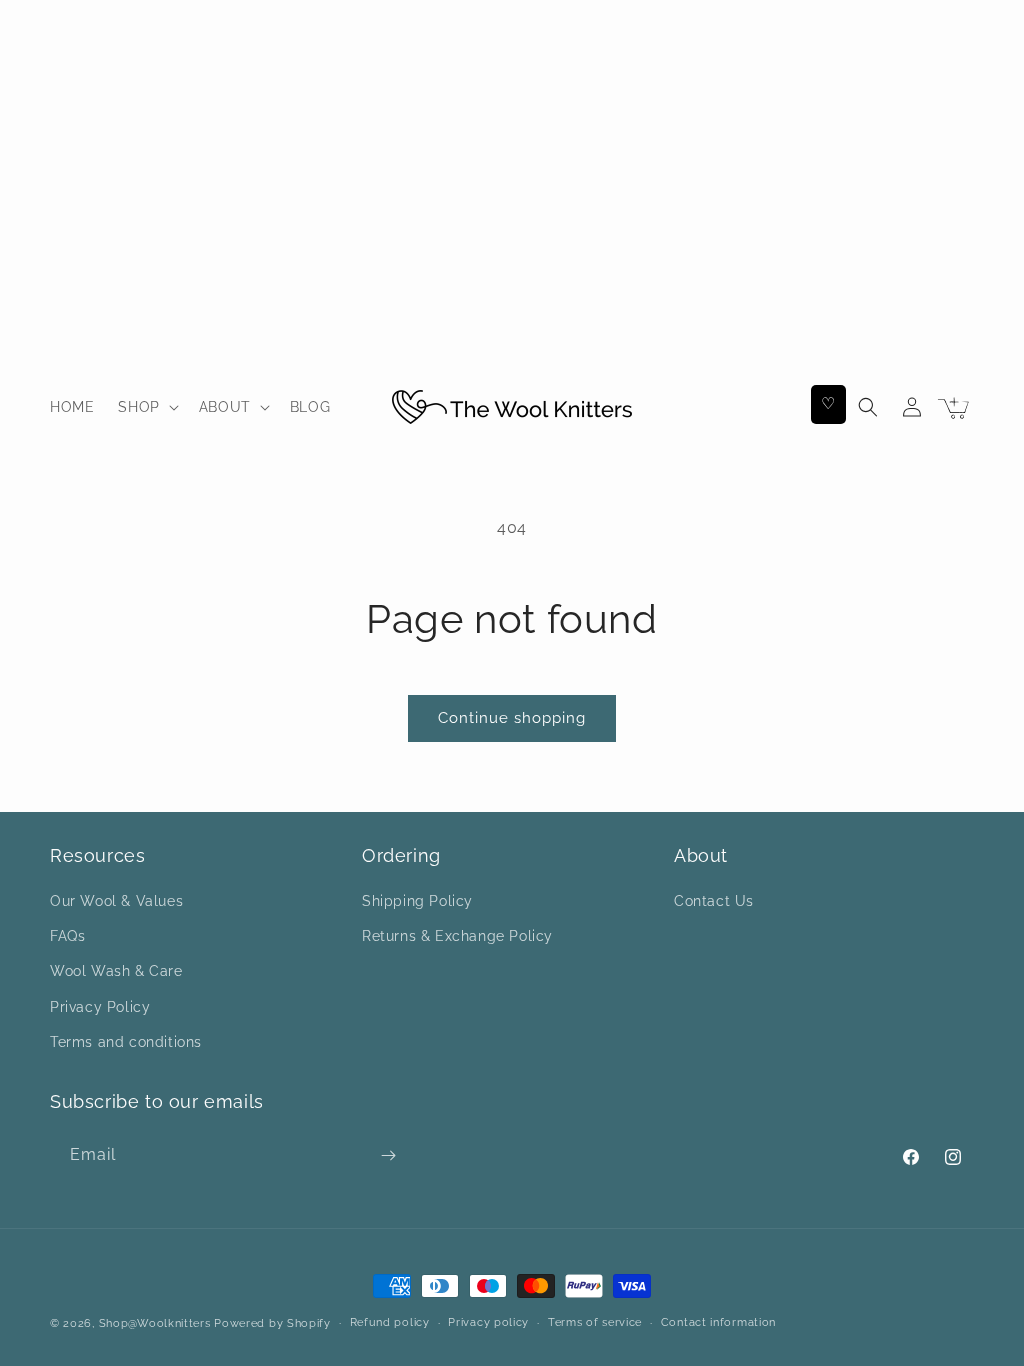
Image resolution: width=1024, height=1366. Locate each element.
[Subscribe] (388, 1155)
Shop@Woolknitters (155, 1323)
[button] (146, 407)
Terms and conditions (126, 1042)
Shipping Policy (417, 901)
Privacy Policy (100, 1007)
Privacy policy (488, 1322)
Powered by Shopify (272, 1323)
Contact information (718, 1322)
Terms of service (595, 1322)
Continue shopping (512, 718)
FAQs (67, 936)
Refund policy (390, 1322)
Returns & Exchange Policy (457, 936)
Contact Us (714, 901)
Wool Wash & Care (116, 971)
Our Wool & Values (116, 901)
